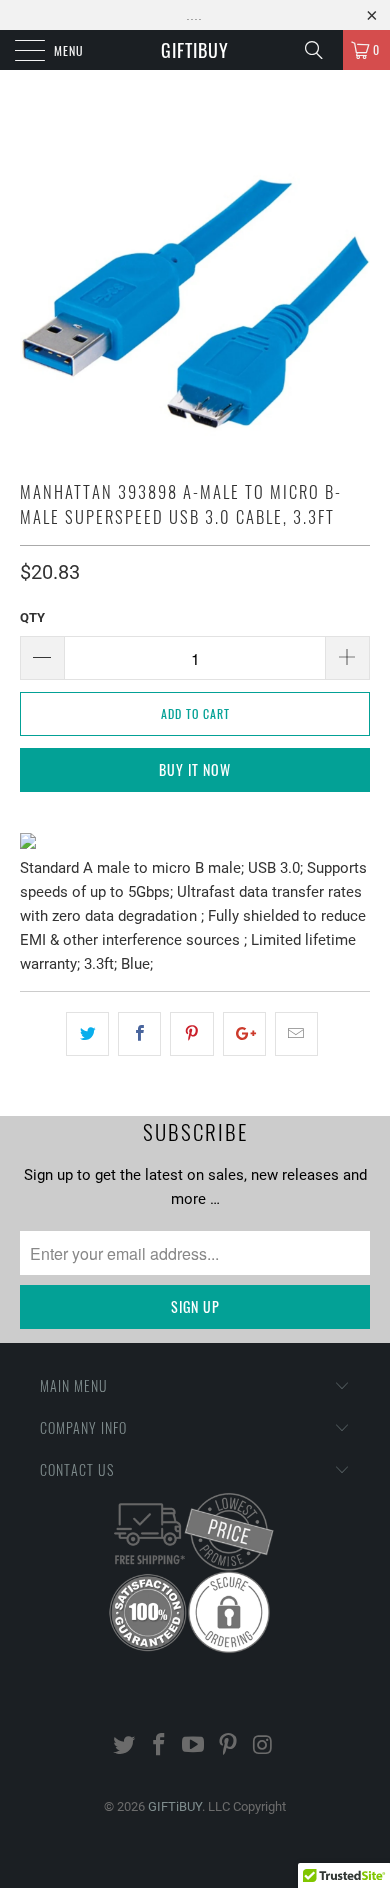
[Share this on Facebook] (139, 1034)
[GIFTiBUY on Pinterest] (229, 1746)
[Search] (321, 50)
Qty (32, 617)
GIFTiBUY (195, 50)
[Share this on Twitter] (87, 1034)
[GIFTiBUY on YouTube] (194, 1746)
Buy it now (195, 769)
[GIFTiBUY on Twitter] (125, 1746)
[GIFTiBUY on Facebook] (159, 1746)
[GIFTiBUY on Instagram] (264, 1746)
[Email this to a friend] (296, 1034)
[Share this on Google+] (244, 1034)
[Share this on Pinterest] (191, 1034)
